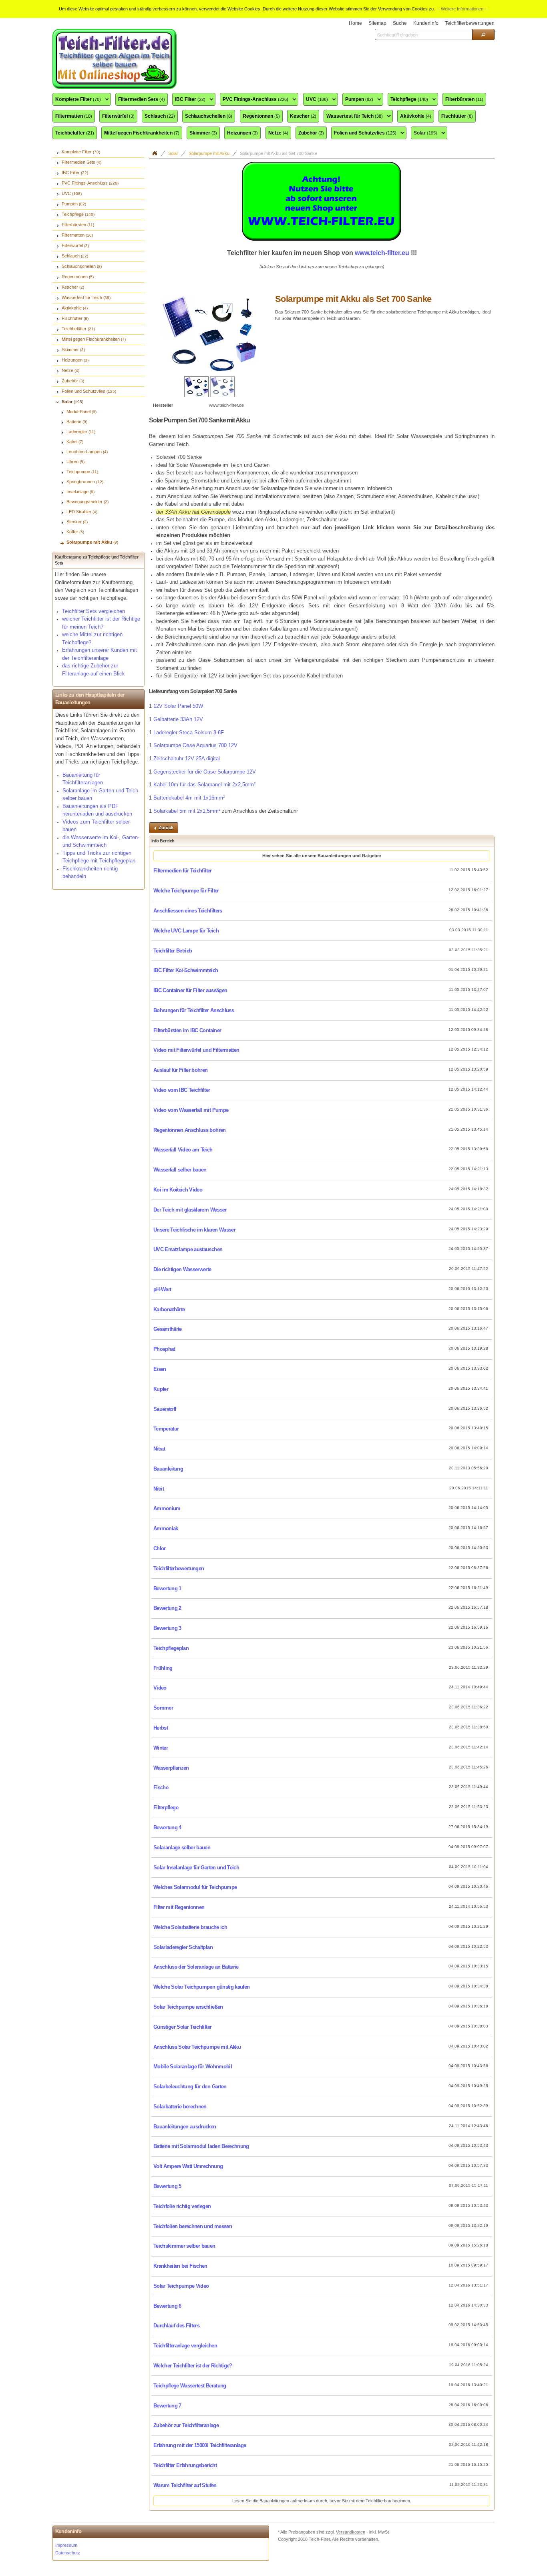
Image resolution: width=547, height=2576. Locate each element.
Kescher (303, 116)
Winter (161, 1748)
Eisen (160, 1369)
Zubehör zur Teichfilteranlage (186, 2425)
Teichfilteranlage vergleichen (185, 2346)
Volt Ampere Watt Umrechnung (188, 2166)
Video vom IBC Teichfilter (182, 1090)
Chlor (160, 1548)
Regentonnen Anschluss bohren (190, 1130)
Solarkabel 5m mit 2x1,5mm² (187, 811)
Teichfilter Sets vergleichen (94, 611)
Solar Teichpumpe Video (181, 2286)
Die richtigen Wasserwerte (182, 1269)
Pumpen (358, 100)
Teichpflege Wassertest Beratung (190, 2386)
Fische (161, 1787)
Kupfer (161, 1389)
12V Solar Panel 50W (178, 706)
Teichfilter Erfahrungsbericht (185, 2465)
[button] (483, 34)
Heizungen (242, 133)
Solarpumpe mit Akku (209, 153)
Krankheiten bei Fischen (180, 2266)
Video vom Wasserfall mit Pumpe (191, 1110)
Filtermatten (74, 116)
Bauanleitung (168, 1469)
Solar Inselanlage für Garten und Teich (196, 1868)
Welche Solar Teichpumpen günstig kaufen (201, 1987)
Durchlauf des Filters (176, 2326)
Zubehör (311, 133)
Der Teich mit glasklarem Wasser (190, 1210)
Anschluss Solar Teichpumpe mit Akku (197, 2047)
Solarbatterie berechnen (180, 2107)
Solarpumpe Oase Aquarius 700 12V (195, 745)
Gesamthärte (168, 1329)
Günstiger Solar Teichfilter (182, 2027)
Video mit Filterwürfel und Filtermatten (196, 1050)
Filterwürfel (118, 116)
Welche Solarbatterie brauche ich (190, 1927)
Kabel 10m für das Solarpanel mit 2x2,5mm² (204, 785)
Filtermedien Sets (142, 99)
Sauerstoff (165, 1409)
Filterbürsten (464, 99)
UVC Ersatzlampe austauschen (188, 1249)
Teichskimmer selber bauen (184, 2246)
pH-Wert (162, 1289)
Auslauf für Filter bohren (181, 1070)
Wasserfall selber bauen (180, 1170)
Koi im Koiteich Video (178, 1190)
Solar (424, 133)
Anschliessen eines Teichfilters (188, 911)
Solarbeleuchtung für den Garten (190, 2087)
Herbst (161, 1728)
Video (160, 1688)
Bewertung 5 (167, 2186)
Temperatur (166, 1429)
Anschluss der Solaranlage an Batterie (196, 1967)
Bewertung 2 (167, 1608)
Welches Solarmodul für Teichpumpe (195, 1887)
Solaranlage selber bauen (182, 1848)
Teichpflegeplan (171, 1648)
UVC (316, 100)
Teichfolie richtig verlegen (182, 2206)
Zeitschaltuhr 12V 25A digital (187, 759)
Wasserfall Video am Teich (183, 1150)
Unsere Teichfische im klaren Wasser (194, 1230)
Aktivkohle (416, 116)
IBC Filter (189, 100)
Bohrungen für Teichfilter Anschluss (194, 1010)
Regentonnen (261, 116)
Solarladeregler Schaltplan (183, 1947)
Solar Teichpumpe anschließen (188, 2007)
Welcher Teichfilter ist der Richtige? (193, 2366)
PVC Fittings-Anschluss (254, 100)
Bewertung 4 (167, 1828)
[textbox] (423, 34)
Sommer (163, 1708)
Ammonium (167, 1508)
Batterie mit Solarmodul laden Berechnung (201, 2146)
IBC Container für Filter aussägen (190, 990)
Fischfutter (457, 116)
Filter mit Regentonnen (179, 1907)
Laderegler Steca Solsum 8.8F (189, 732)
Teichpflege (408, 100)
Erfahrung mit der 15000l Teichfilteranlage (200, 2445)
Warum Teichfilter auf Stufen (185, 2485)
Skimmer (203, 133)
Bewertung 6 (167, 2306)
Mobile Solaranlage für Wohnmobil (193, 2067)
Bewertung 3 (167, 1628)
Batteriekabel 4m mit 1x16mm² (189, 798)
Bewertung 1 (167, 1588)
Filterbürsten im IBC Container (187, 1030)
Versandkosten (351, 2532)
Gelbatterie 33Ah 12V (178, 719)
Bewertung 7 (167, 2406)
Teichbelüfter (75, 133)
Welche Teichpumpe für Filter (186, 891)
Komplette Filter (77, 100)
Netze (278, 133)
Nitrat (159, 1449)
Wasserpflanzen (171, 1768)
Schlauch (160, 116)
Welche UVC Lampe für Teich (186, 931)
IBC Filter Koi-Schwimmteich (186, 970)
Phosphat (164, 1349)
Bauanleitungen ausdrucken (185, 2127)
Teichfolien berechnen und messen (193, 2226)
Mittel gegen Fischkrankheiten (142, 133)
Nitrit (159, 1489)
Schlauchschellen (209, 116)
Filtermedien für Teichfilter (183, 871)
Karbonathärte (169, 1309)
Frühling (163, 1668)
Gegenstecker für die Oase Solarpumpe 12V (205, 772)
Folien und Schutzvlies (364, 133)
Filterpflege (166, 1807)
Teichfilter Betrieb (173, 951)
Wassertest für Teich (353, 117)
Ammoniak (166, 1528)
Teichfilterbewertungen (179, 1568)
